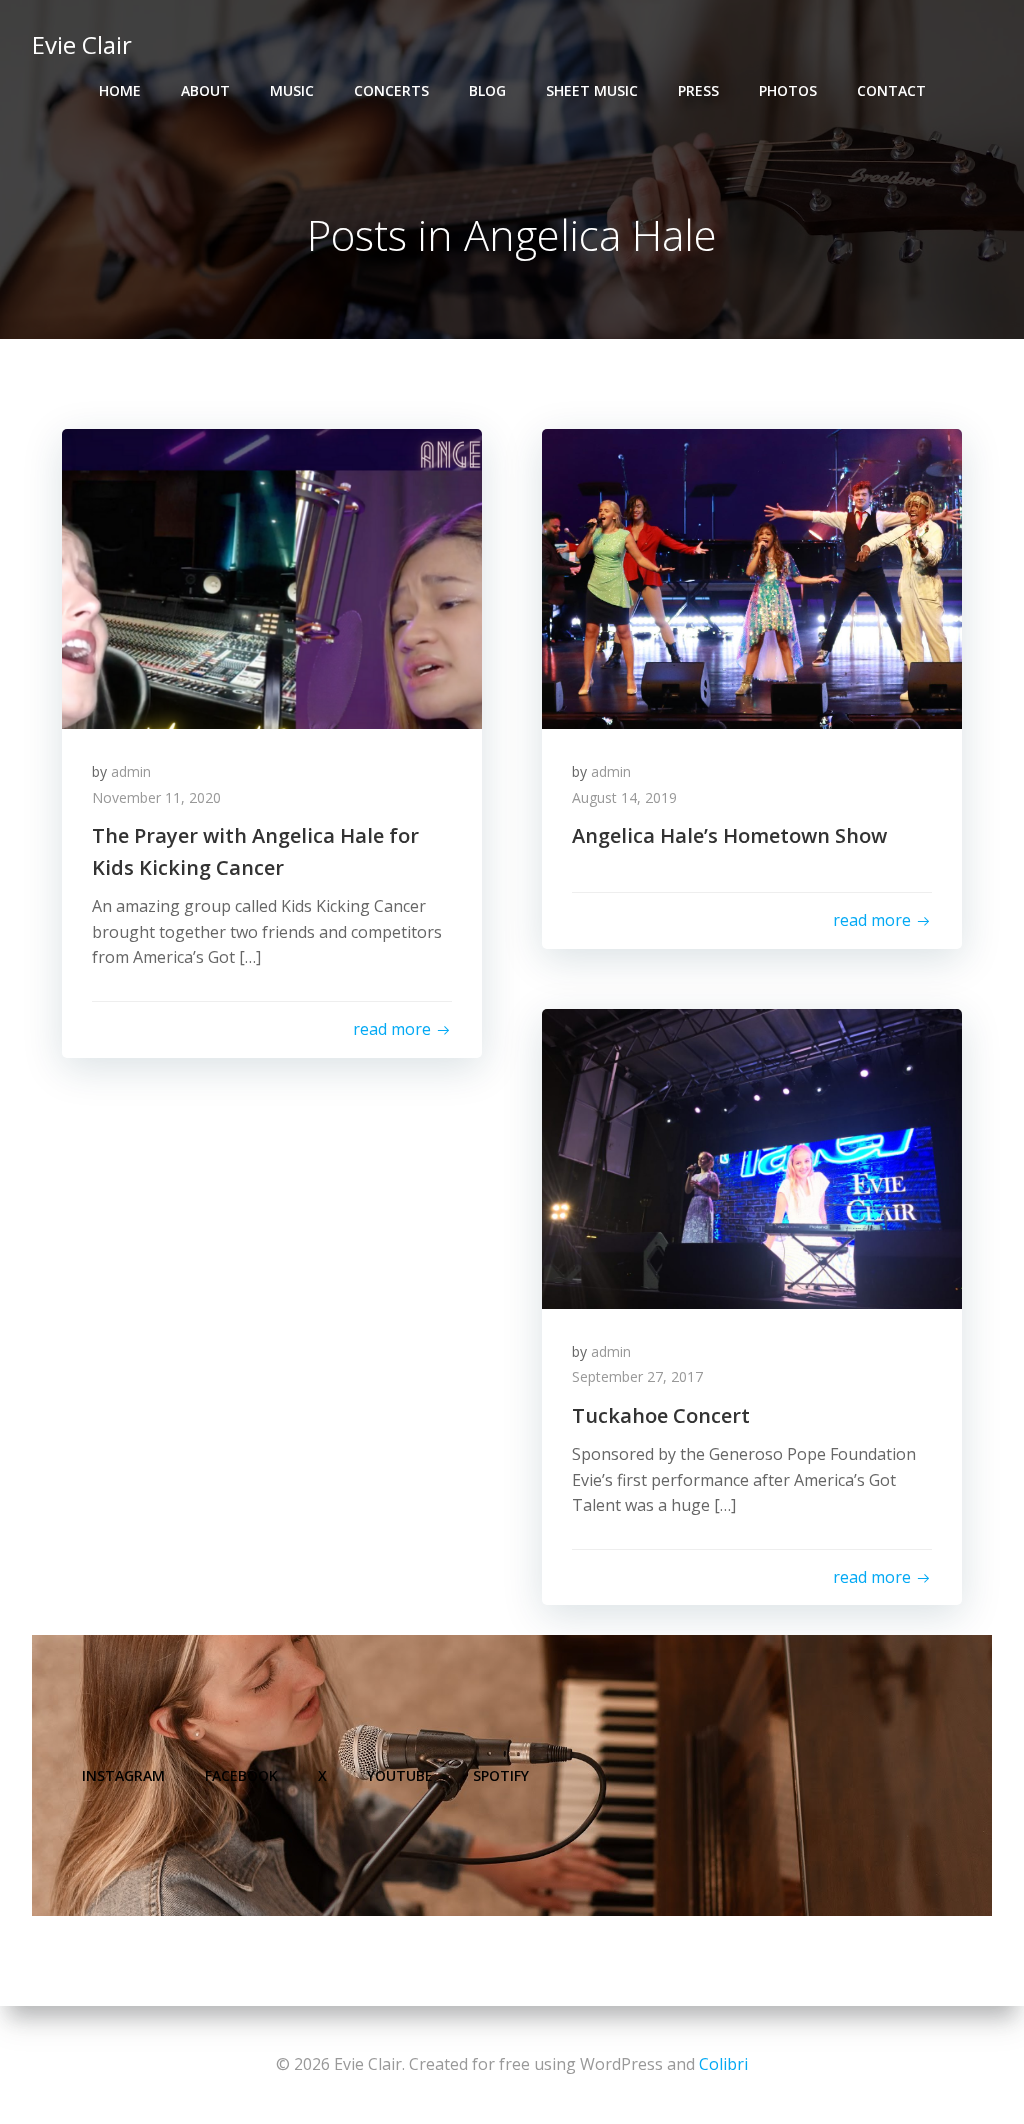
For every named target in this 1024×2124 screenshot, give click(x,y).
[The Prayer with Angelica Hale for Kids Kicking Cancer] (272, 577)
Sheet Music (592, 90)
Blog (487, 90)
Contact (891, 90)
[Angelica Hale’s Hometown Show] (752, 577)
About (205, 90)
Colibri (723, 2064)
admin (131, 771)
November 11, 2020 (156, 797)
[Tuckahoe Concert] (752, 1157)
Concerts (391, 90)
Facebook (241, 1775)
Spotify (501, 1775)
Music (292, 90)
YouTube (400, 1775)
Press (698, 90)
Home (120, 90)
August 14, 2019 (624, 797)
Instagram (123, 1775)
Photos (788, 90)
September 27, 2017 (637, 1376)
